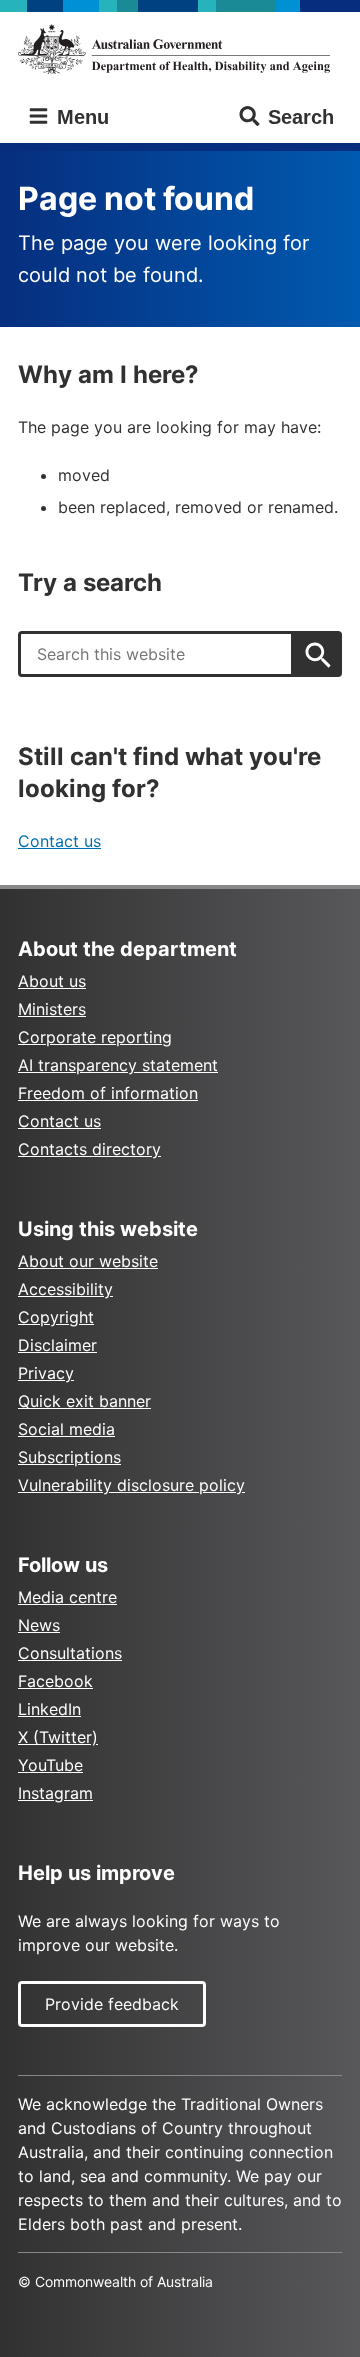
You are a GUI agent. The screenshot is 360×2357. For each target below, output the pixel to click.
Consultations (70, 1653)
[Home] (180, 49)
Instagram (55, 1793)
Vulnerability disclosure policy (131, 1485)
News (39, 1625)
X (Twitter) (58, 1737)
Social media (66, 1429)
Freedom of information (108, 1093)
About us (52, 981)
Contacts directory (89, 1149)
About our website (88, 1261)
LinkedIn (49, 1709)
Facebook (55, 1681)
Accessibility (65, 1289)
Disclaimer (57, 1345)
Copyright (56, 1317)
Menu (80, 117)
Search (301, 117)
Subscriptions (69, 1457)
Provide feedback (112, 2004)
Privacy (46, 1373)
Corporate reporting (95, 1037)
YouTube (50, 1765)
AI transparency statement (118, 1065)
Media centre (67, 1597)
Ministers (52, 1009)
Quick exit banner (84, 1401)
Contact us (59, 841)
